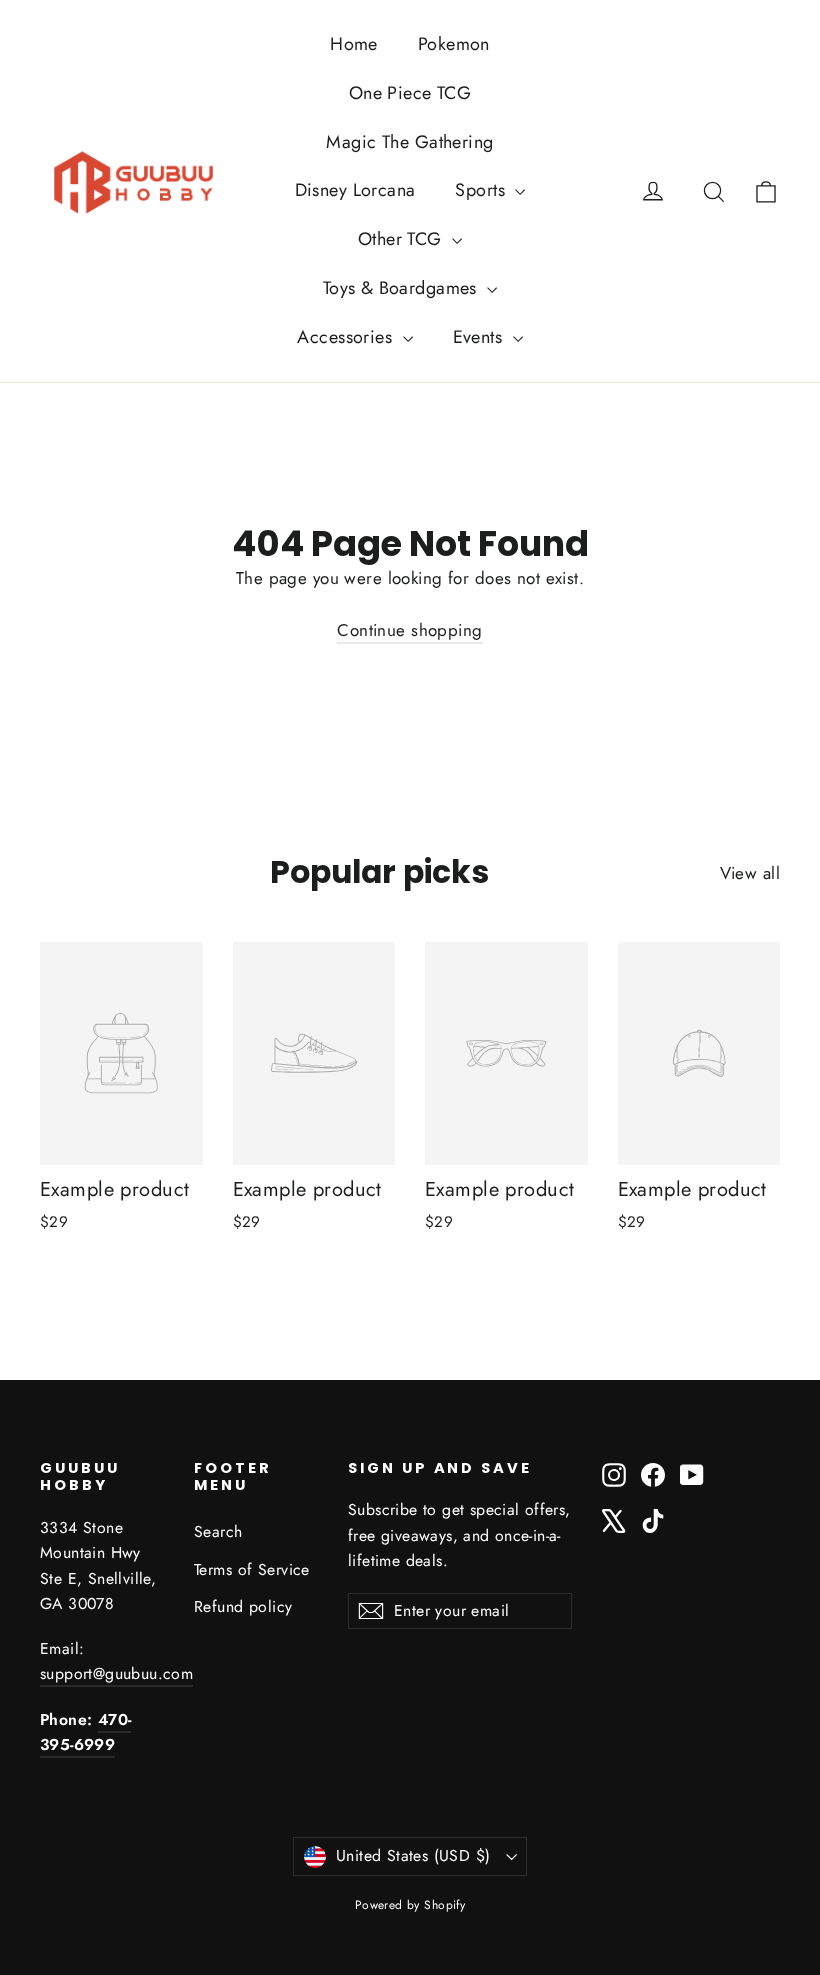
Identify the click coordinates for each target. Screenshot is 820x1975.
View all (750, 873)
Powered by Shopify (410, 1905)
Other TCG (402, 239)
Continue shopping (409, 630)
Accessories (347, 337)
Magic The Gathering (409, 142)
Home (354, 44)
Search (218, 1531)
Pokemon (454, 44)
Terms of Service (252, 1569)
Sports (482, 190)
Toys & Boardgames (403, 288)
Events (480, 337)
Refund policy (243, 1606)
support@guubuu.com (116, 1673)
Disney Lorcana (355, 190)
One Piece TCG (410, 93)
